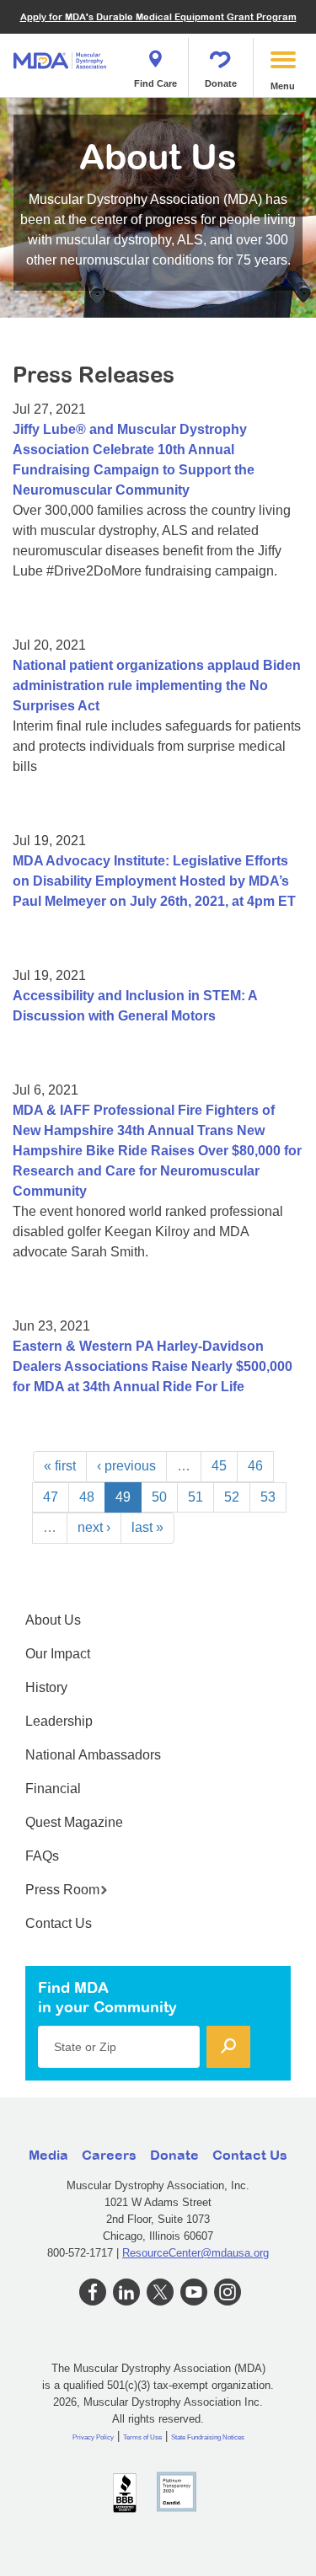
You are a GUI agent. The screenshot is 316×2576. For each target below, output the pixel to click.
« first (60, 1466)
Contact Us (59, 1923)
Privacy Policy (93, 2437)
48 (87, 1497)
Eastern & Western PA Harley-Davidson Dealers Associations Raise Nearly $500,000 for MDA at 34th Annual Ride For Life (153, 1366)
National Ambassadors (93, 1755)
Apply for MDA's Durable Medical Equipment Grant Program (158, 16)
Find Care (155, 83)
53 (268, 1497)
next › (94, 1527)
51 (195, 1497)
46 (255, 1466)
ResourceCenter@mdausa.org (195, 2253)
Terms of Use (142, 2437)
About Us (53, 1620)
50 (159, 1497)
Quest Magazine (74, 1822)
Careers (109, 2155)
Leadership (59, 1721)
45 (219, 1466)
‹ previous (126, 1466)
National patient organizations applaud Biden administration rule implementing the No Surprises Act (157, 686)
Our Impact (58, 1654)
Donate (221, 83)
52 (232, 1497)
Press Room (62, 1890)
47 (51, 1497)
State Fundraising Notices (208, 2437)
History (46, 1687)
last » (147, 1527)
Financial (53, 1789)
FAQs (42, 1856)
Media (48, 2155)
